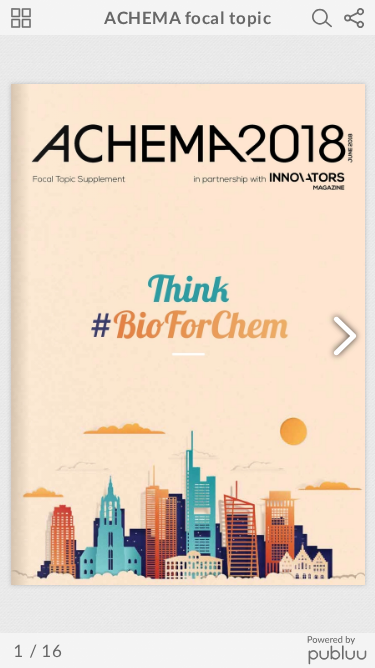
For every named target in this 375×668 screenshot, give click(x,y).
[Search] (322, 18)
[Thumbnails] (21, 18)
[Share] (354, 18)
